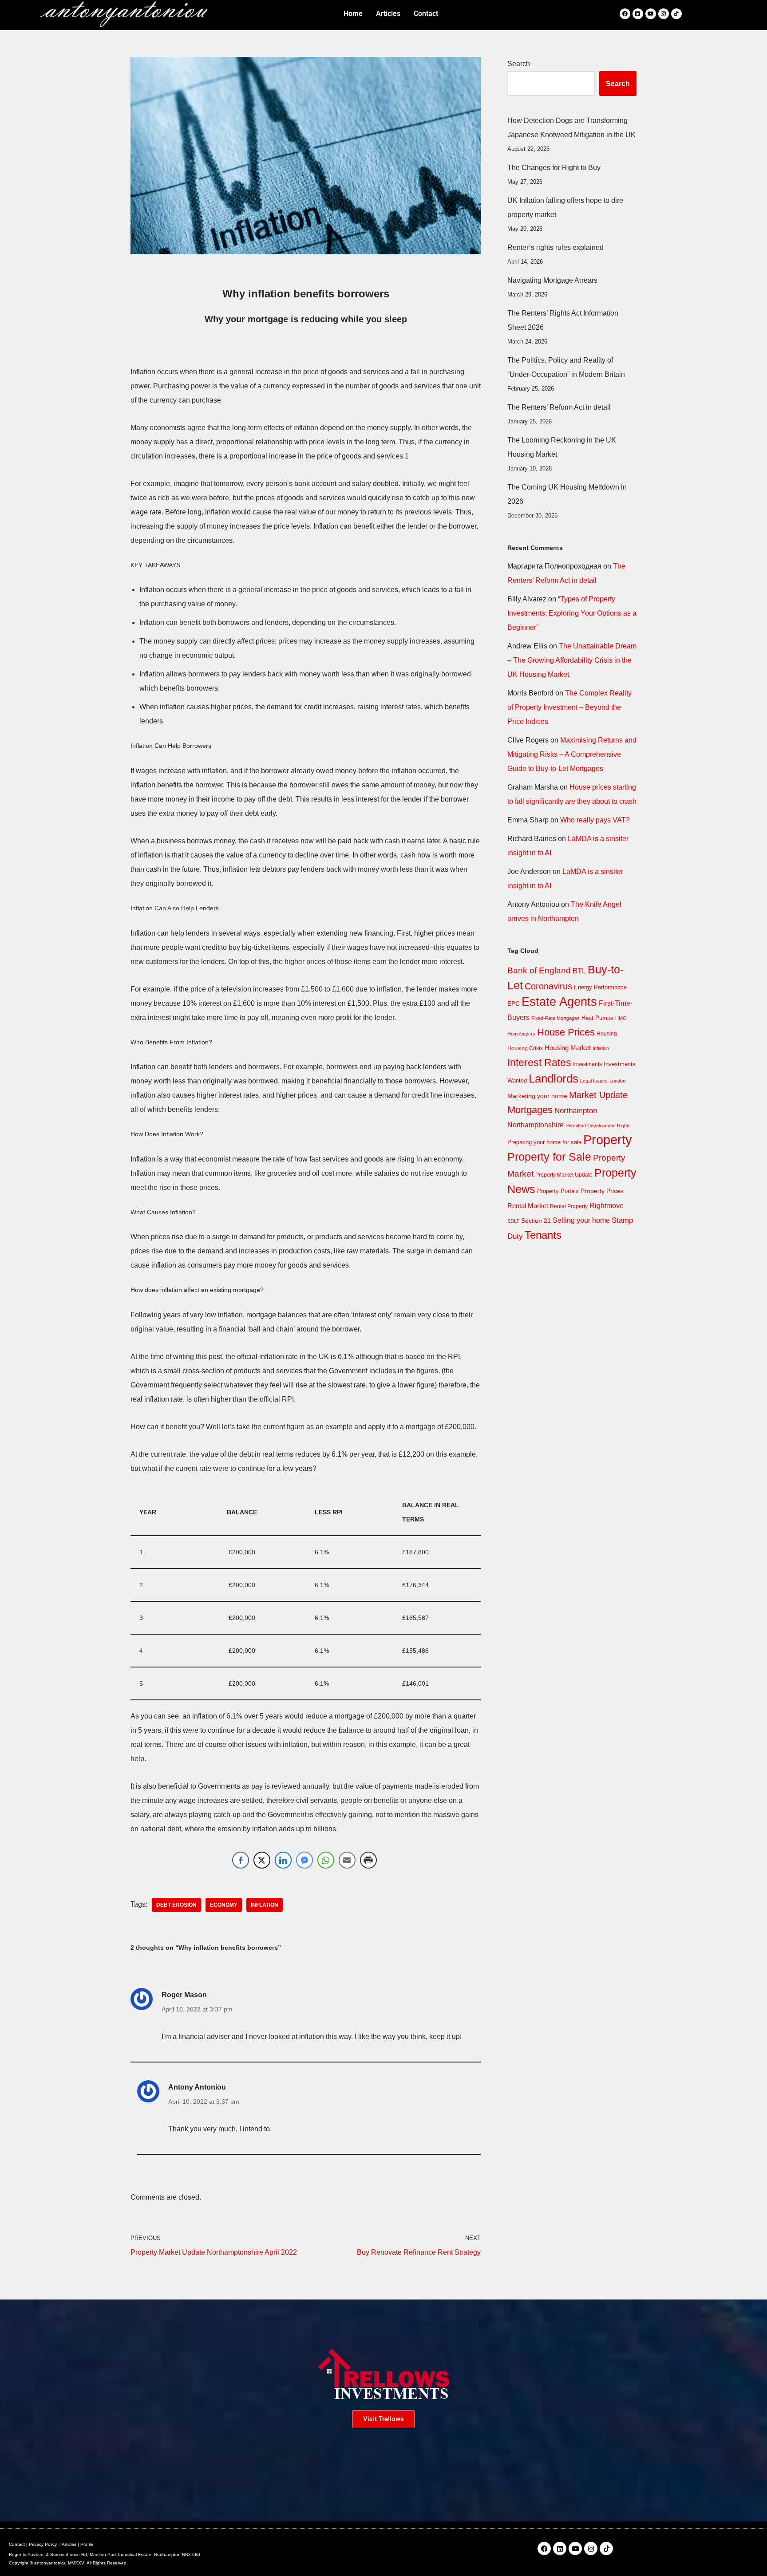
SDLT (513, 1221)
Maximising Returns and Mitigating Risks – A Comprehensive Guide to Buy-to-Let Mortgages (572, 754)
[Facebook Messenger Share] (304, 1860)
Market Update (598, 1095)
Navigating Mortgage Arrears (552, 280)
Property (608, 1140)
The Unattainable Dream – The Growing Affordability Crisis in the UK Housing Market (572, 660)
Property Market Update (564, 1175)
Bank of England (539, 970)
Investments (587, 1064)
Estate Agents (559, 1002)
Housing (607, 1034)
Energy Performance (600, 987)
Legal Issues (594, 1081)
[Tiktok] (676, 14)
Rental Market (528, 1206)
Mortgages (530, 1110)
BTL (579, 971)
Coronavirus (548, 986)
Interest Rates (539, 1063)
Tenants (543, 1235)
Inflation (265, 1905)
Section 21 (536, 1221)
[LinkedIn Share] (283, 1860)
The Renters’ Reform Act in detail (559, 407)
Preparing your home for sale (544, 1142)
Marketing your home (537, 1096)
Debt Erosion (176, 1905)
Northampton (576, 1110)
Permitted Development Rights (598, 1126)
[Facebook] (625, 14)
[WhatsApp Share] (326, 1860)
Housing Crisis (525, 1048)
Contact (17, 2544)
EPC (514, 1004)
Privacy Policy (43, 2544)
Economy (224, 1905)
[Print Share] (368, 1860)
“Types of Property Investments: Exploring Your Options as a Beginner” (572, 613)
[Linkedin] (638, 14)
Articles (69, 2544)
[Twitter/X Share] (262, 1860)
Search (519, 64)
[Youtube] (651, 14)
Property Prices (602, 1191)
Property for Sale (549, 1157)
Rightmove (607, 1205)
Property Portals (558, 1191)
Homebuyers (521, 1034)
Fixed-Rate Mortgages (555, 1018)
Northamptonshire (536, 1125)
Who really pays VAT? (595, 820)
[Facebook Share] (241, 1860)
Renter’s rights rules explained (555, 247)
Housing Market (568, 1048)
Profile (87, 2544)
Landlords (554, 1079)
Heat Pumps (597, 1018)
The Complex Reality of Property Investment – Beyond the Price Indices (569, 707)
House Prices (566, 1032)
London (617, 1081)
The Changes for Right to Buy (554, 168)
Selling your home (581, 1220)
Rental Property (569, 1206)
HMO (621, 1018)
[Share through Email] (347, 1860)
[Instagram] (664, 14)
